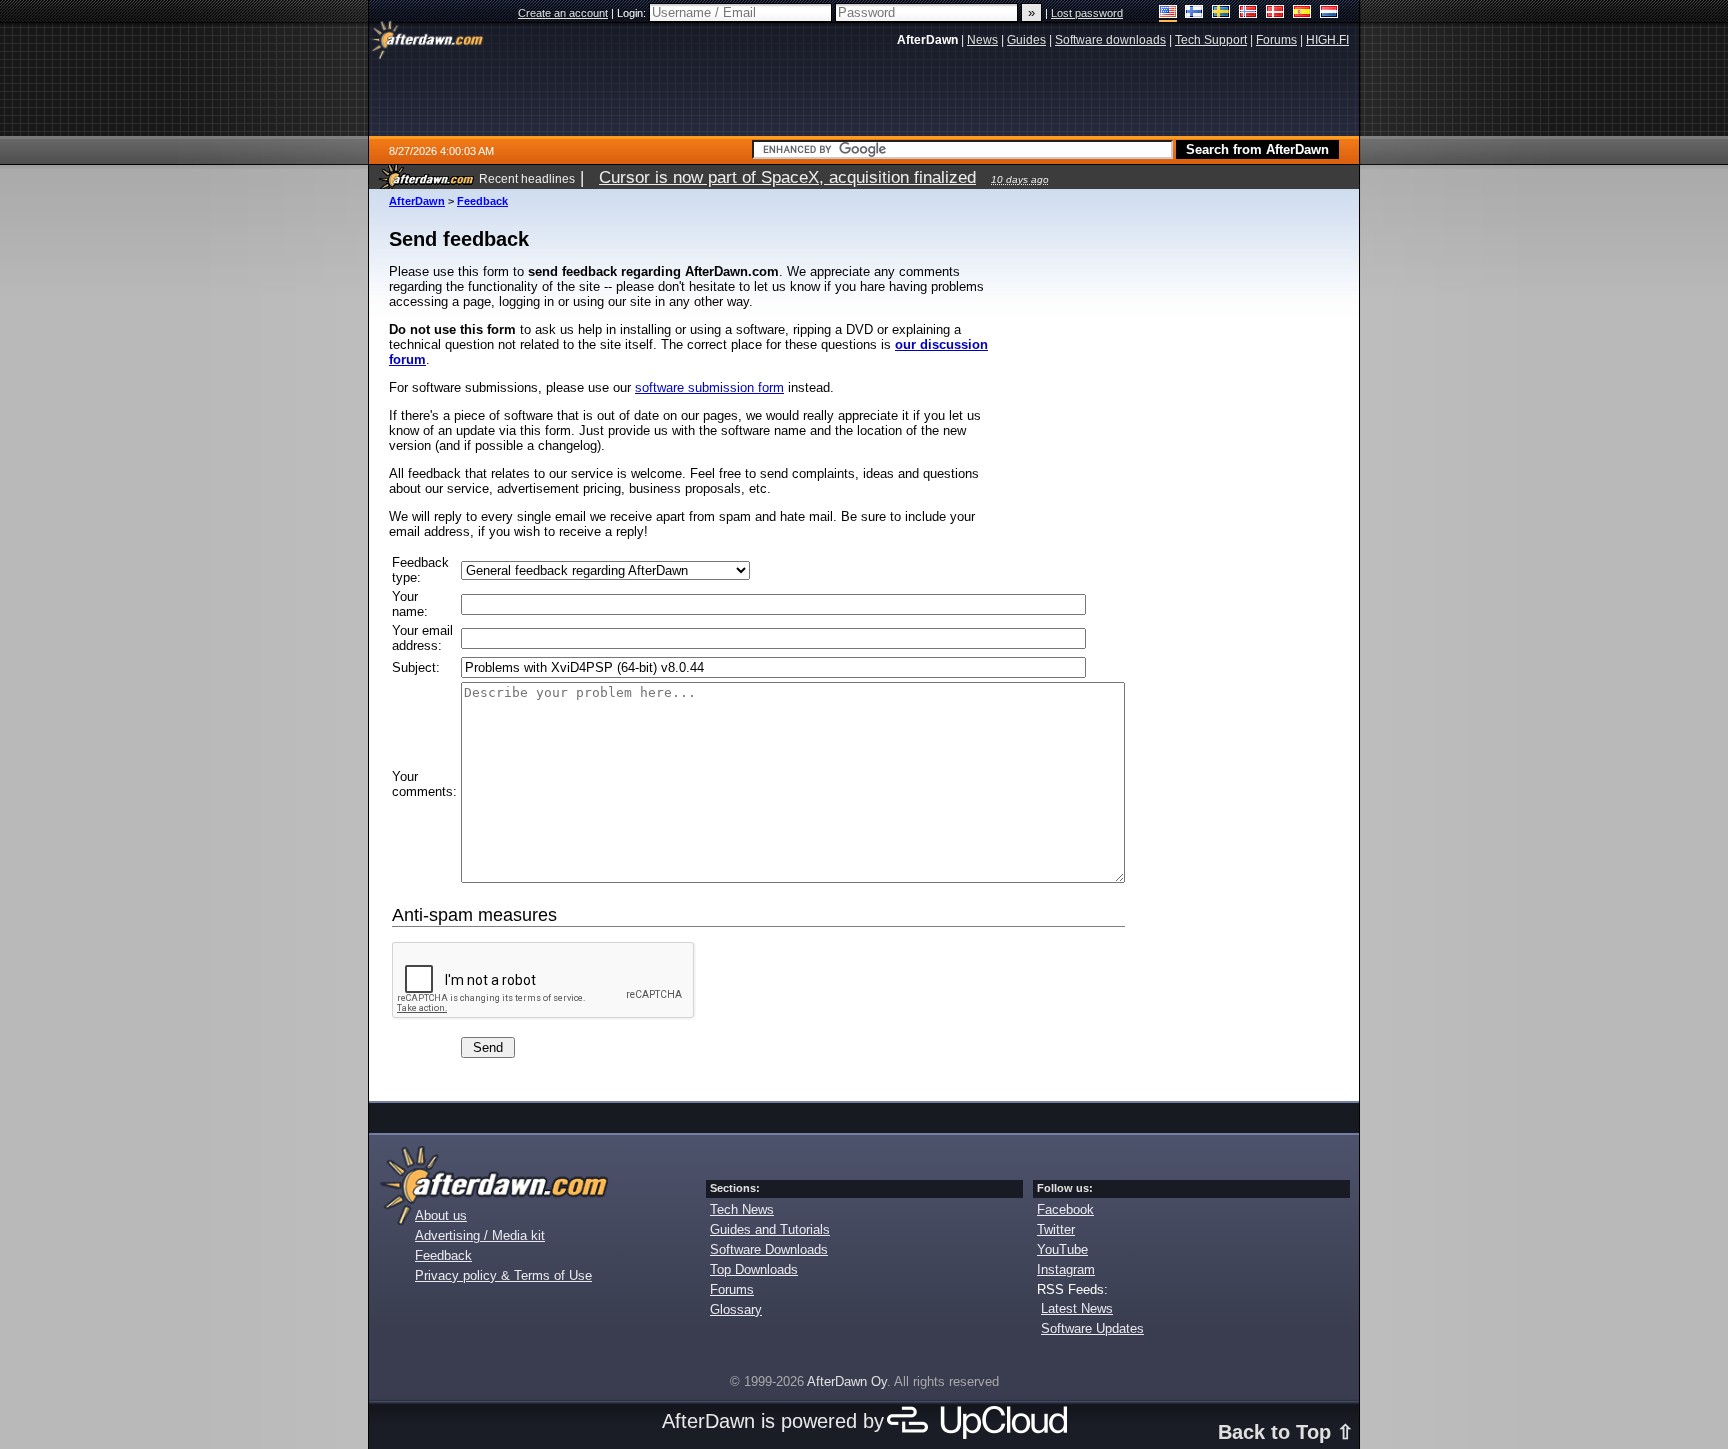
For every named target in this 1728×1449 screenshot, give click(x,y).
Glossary (736, 1309)
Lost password (1087, 13)
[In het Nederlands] (1329, 13)
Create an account (563, 13)
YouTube (1062, 1249)
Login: (633, 13)
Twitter (1056, 1229)
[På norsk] (1248, 13)
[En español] (1302, 13)
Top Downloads (754, 1269)
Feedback (482, 201)
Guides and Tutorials (770, 1229)
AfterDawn (417, 201)
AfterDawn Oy (847, 1381)
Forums (732, 1289)
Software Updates (1092, 1328)
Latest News (1077, 1308)
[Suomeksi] (1194, 13)
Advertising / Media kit (480, 1235)
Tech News (742, 1209)
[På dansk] (1275, 13)
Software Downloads (769, 1249)
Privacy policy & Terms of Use (503, 1275)
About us (441, 1215)
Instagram (1066, 1269)
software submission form (709, 387)
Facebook (1065, 1209)
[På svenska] (1221, 13)
